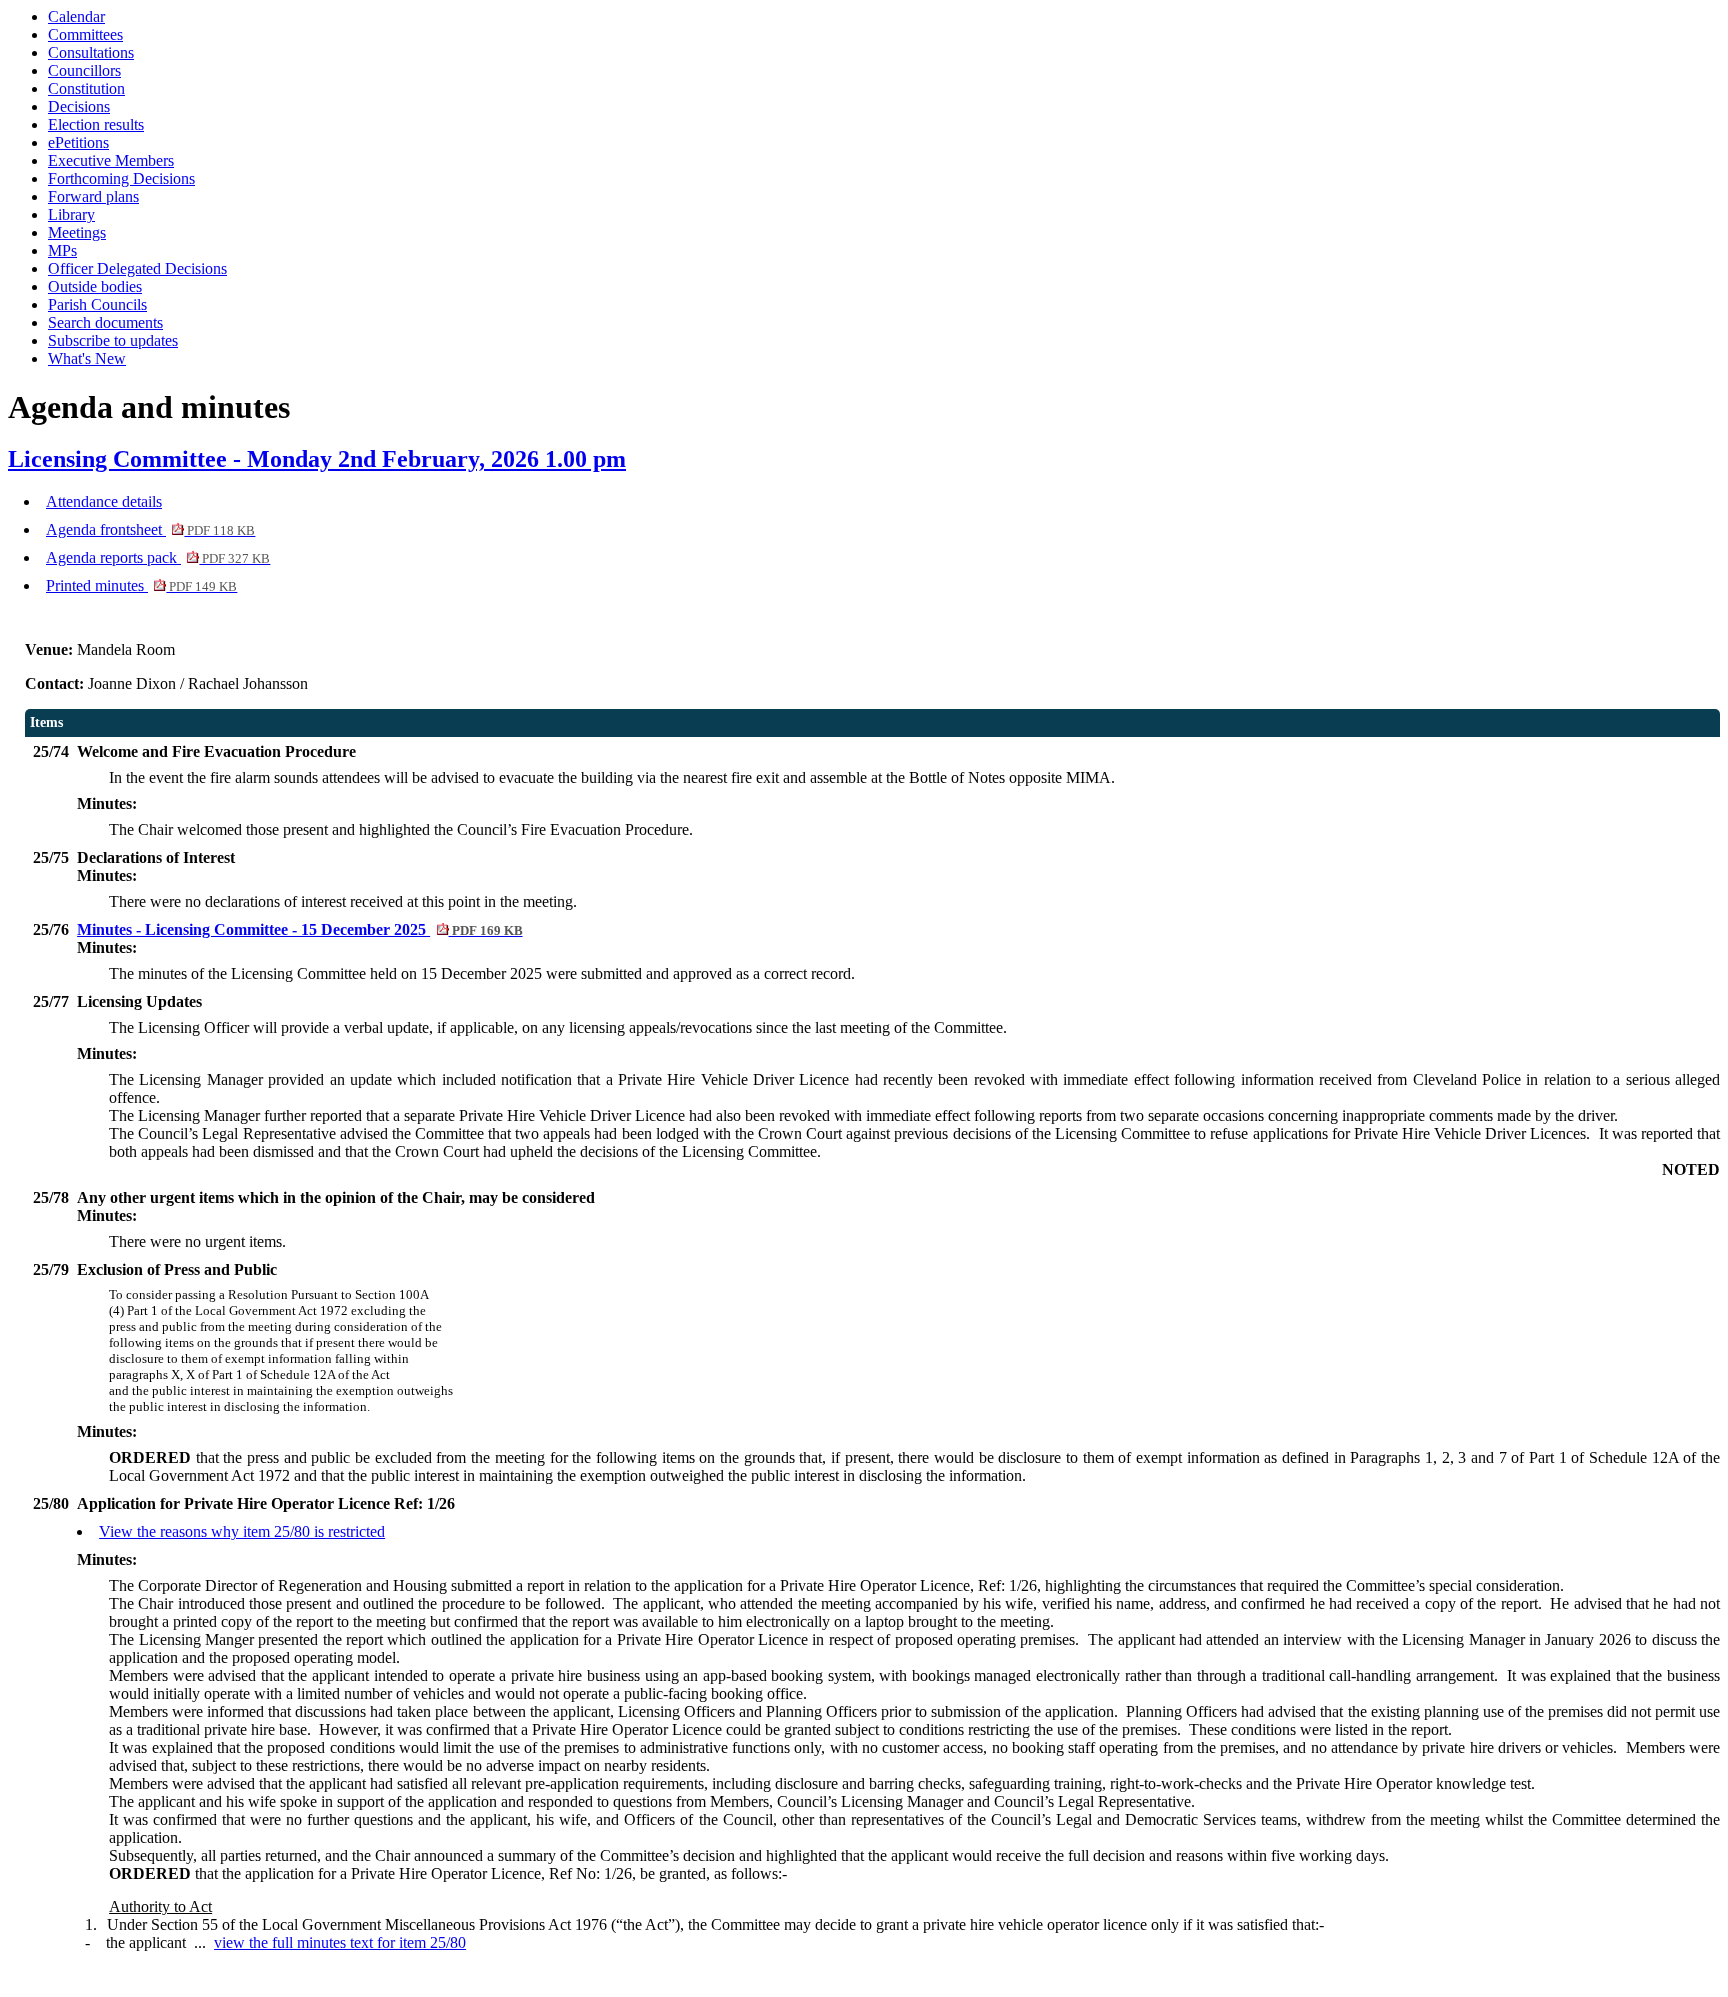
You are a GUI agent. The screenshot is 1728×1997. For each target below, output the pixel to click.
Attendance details (104, 501)
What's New (87, 358)
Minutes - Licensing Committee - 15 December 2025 (299, 929)
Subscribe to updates (113, 340)
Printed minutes (141, 585)
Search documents (105, 322)
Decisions (79, 106)
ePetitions (78, 142)
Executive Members (111, 160)
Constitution (86, 88)
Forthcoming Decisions (121, 178)
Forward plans (93, 196)
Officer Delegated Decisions (137, 268)
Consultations (91, 52)
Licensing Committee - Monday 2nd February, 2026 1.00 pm (317, 459)
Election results (96, 124)
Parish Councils (97, 304)
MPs (62, 250)
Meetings (77, 232)
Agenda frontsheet (150, 529)
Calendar (76, 16)
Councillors (84, 70)
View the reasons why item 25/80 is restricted (242, 1531)
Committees (85, 34)
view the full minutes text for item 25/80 (340, 1942)
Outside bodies (95, 286)
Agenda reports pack (158, 557)
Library (71, 214)
